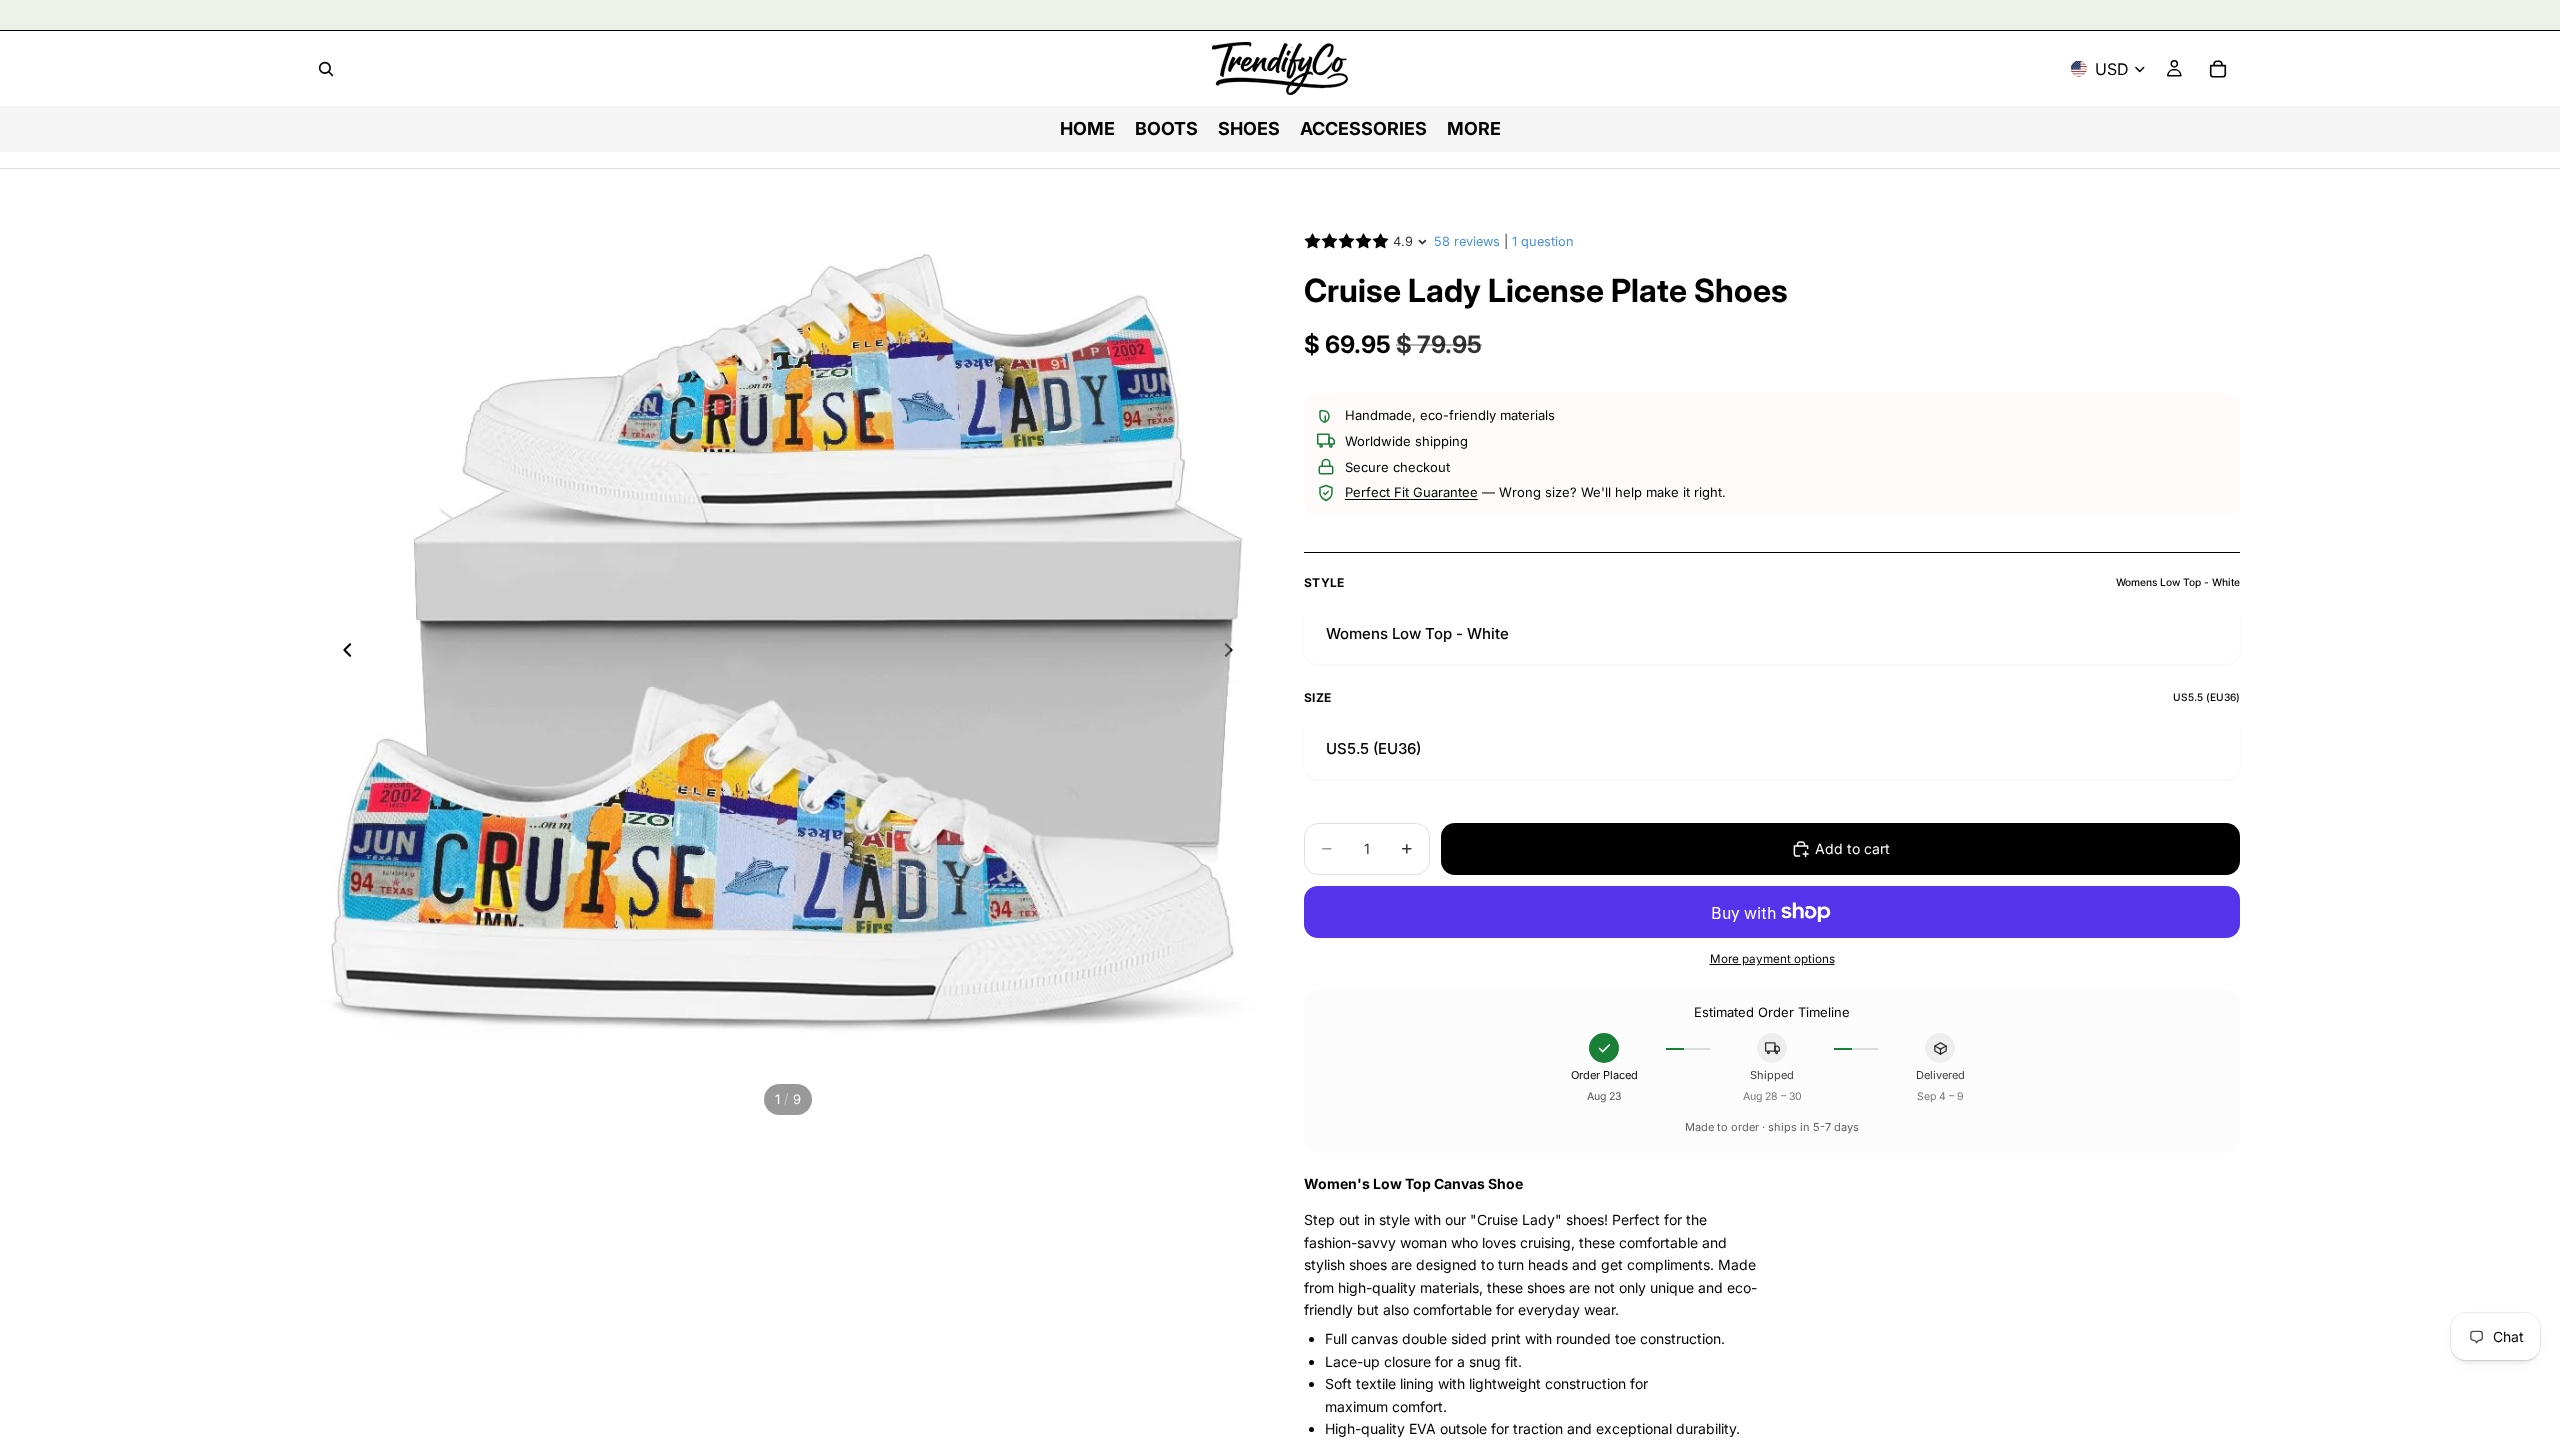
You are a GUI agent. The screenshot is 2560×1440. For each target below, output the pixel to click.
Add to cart (1852, 848)
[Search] (326, 69)
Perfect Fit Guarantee (1411, 492)
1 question (1543, 241)
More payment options (1772, 959)
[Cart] (2218, 69)
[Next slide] (1234, 653)
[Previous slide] (342, 653)
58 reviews (1467, 241)
